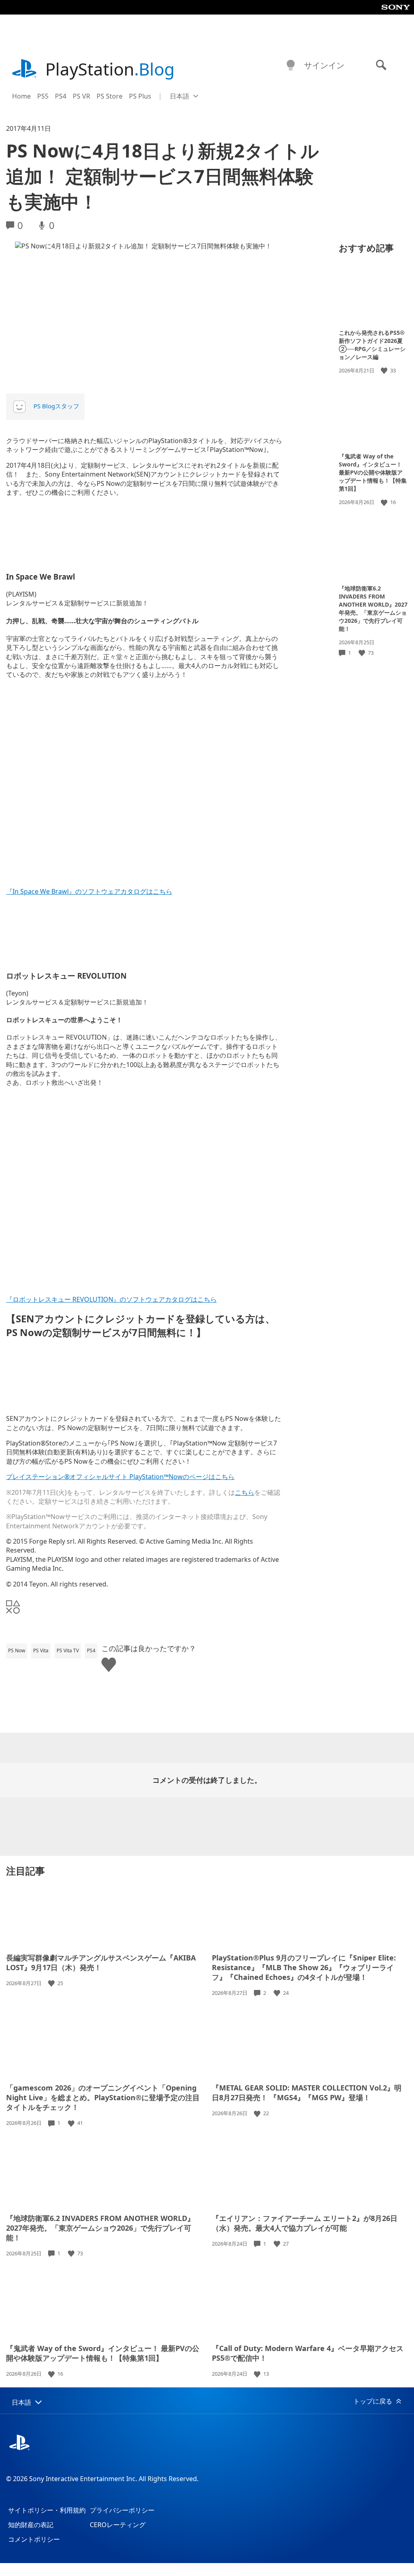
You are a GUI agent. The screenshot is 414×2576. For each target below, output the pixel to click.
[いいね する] (385, 371)
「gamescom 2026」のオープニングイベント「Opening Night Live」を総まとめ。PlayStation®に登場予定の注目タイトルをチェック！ (103, 2097)
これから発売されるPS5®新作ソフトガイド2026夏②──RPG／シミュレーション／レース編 (372, 345)
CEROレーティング (118, 2525)
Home (21, 96)
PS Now (17, 1650)
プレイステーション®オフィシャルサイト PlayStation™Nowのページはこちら (120, 1477)
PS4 (61, 96)
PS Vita (41, 1650)
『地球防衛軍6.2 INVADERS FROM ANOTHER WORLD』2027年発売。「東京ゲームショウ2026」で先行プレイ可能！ (373, 608)
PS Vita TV (68, 1650)
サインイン (324, 65)
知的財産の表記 (31, 2525)
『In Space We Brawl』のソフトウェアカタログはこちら (89, 891)
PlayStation (110, 69)
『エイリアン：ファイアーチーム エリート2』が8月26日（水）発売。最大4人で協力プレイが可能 (305, 2223)
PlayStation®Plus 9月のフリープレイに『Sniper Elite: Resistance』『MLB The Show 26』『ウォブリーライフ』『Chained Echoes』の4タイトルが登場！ (304, 1967)
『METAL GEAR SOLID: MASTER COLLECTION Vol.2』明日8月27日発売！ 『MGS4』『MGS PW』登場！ (307, 2093)
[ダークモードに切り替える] (291, 65)
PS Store (110, 96)
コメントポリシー (34, 2539)
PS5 (43, 96)
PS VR (81, 96)
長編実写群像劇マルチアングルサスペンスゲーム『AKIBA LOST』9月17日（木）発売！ (101, 1962)
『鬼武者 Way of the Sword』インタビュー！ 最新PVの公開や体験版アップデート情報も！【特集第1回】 (373, 472)
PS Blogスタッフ (56, 406)
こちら (245, 1492)
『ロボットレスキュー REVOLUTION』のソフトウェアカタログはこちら (111, 1299)
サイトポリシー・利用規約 (47, 2510)
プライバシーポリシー (122, 2510)
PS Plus (140, 96)
